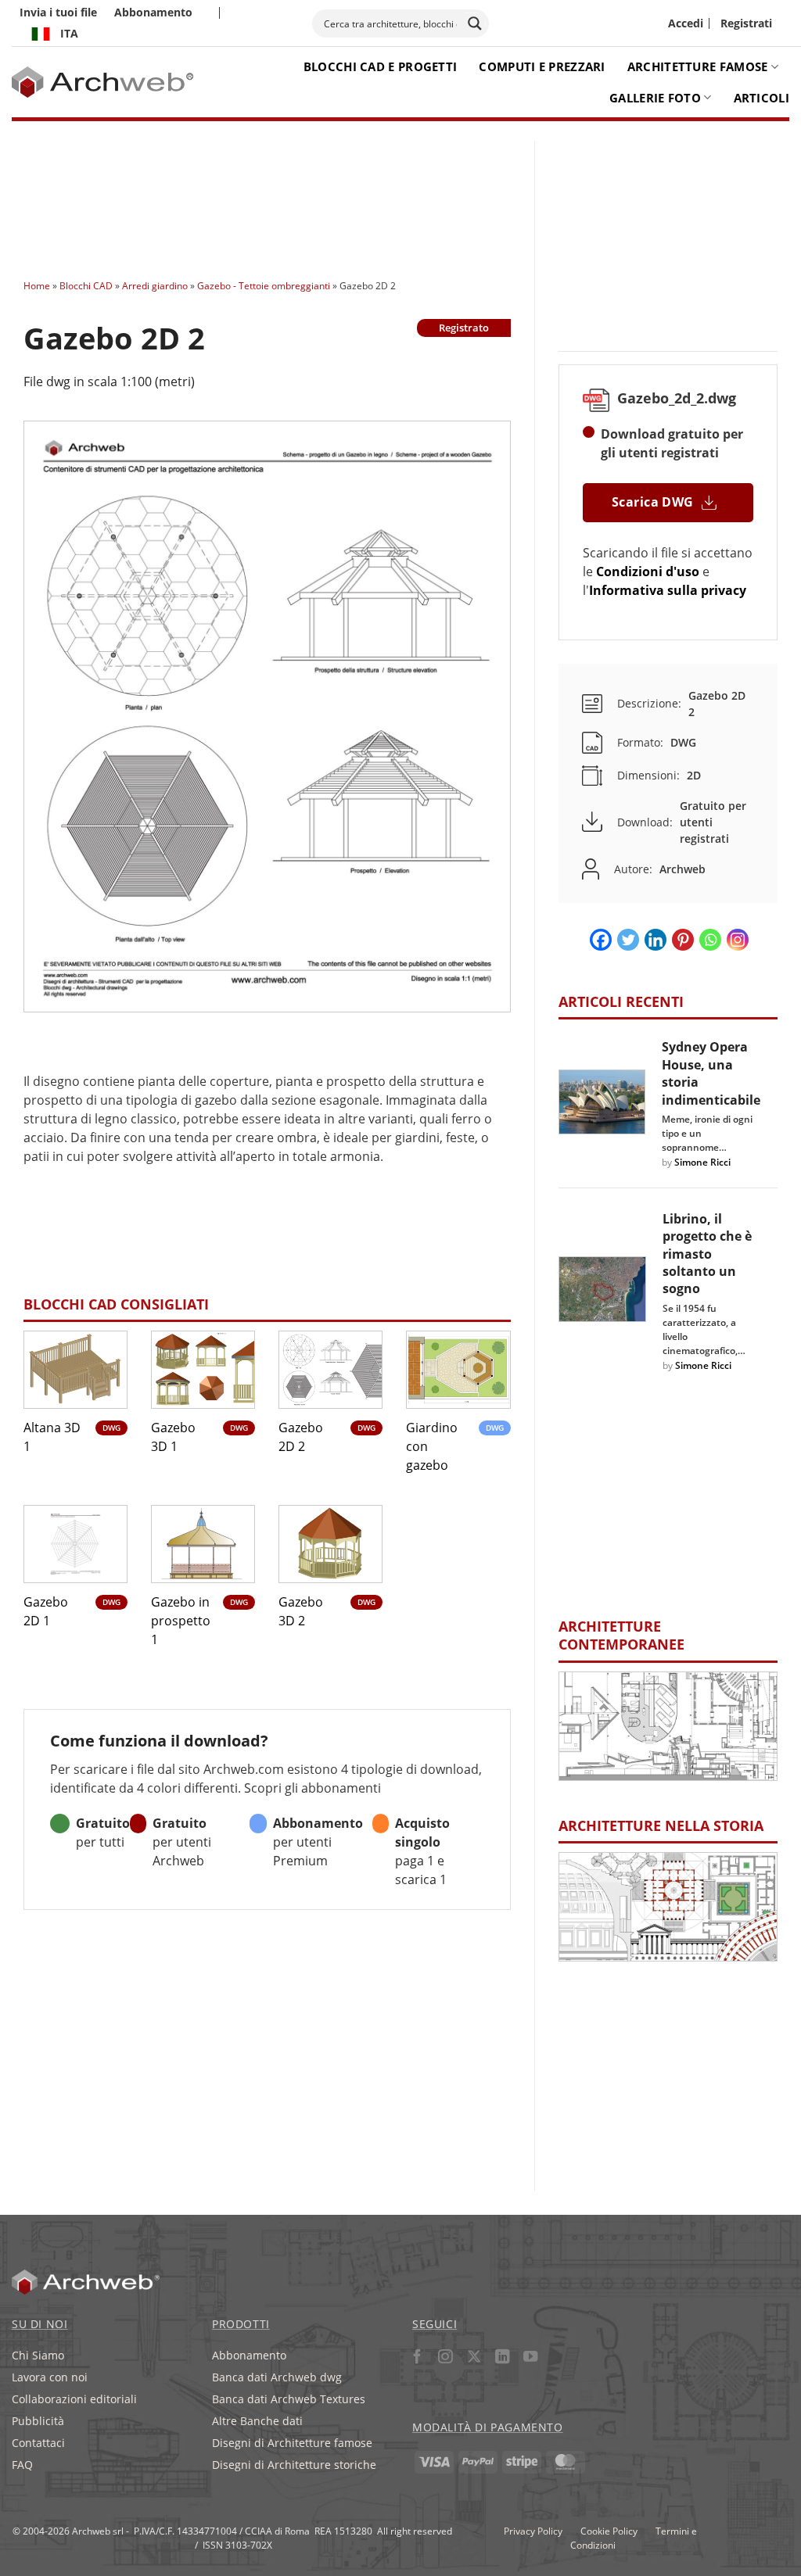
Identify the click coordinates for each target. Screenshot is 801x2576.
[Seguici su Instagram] (445, 2358)
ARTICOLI (761, 98)
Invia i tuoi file (58, 12)
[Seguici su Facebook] (417, 2358)
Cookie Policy (609, 2531)
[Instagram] (738, 940)
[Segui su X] (474, 2358)
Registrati (746, 23)
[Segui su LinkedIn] (502, 2358)
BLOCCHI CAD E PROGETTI (381, 66)
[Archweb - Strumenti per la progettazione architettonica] (103, 82)
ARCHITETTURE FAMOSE (698, 66)
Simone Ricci (702, 1162)
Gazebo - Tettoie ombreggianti (264, 285)
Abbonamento (153, 12)
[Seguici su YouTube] (531, 2358)
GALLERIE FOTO (655, 98)
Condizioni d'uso (648, 571)
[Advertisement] (338, 195)
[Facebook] (601, 940)
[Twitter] (628, 940)
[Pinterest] (683, 940)
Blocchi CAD (86, 285)
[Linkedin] (656, 940)
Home (37, 285)
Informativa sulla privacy (668, 590)
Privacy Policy (533, 2531)
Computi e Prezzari (542, 66)
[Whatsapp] (710, 940)
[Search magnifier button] (475, 23)
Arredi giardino (155, 285)
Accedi (686, 23)
